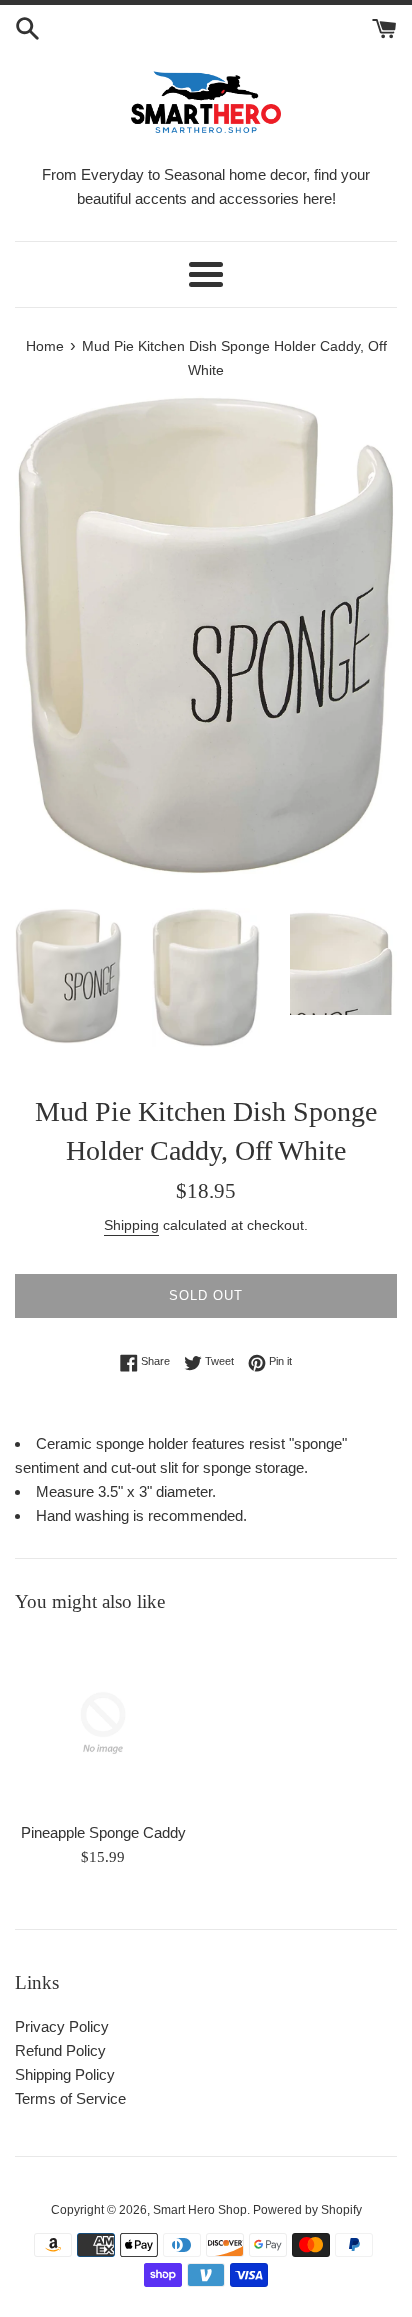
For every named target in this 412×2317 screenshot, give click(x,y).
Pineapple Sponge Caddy (103, 1832)
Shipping (131, 1225)
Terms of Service (70, 2098)
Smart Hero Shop (200, 2210)
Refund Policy (60, 2050)
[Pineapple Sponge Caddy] (103, 1723)
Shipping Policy (65, 2074)
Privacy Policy (62, 2026)
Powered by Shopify (307, 2210)
